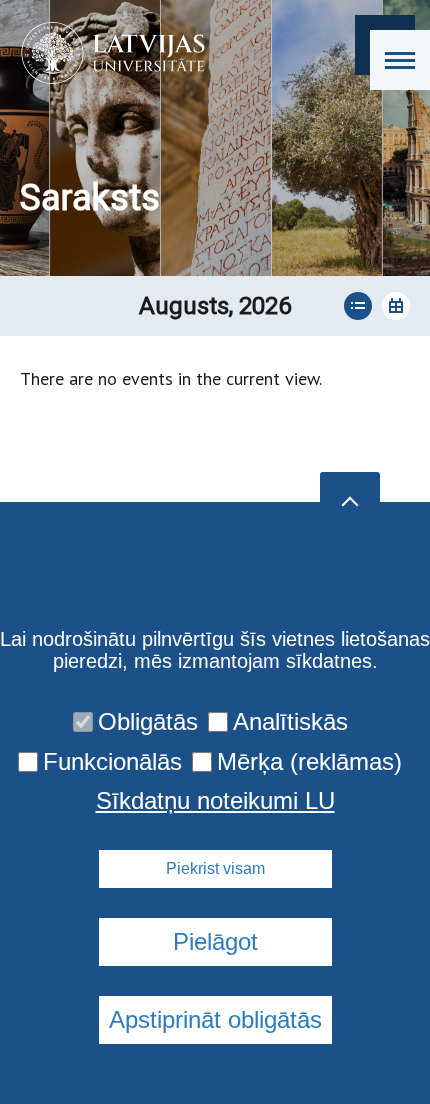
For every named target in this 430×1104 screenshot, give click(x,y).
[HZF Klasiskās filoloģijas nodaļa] (106, 53)
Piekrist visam (215, 868)
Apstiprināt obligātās (215, 1019)
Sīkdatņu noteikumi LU (215, 801)
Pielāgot (215, 941)
